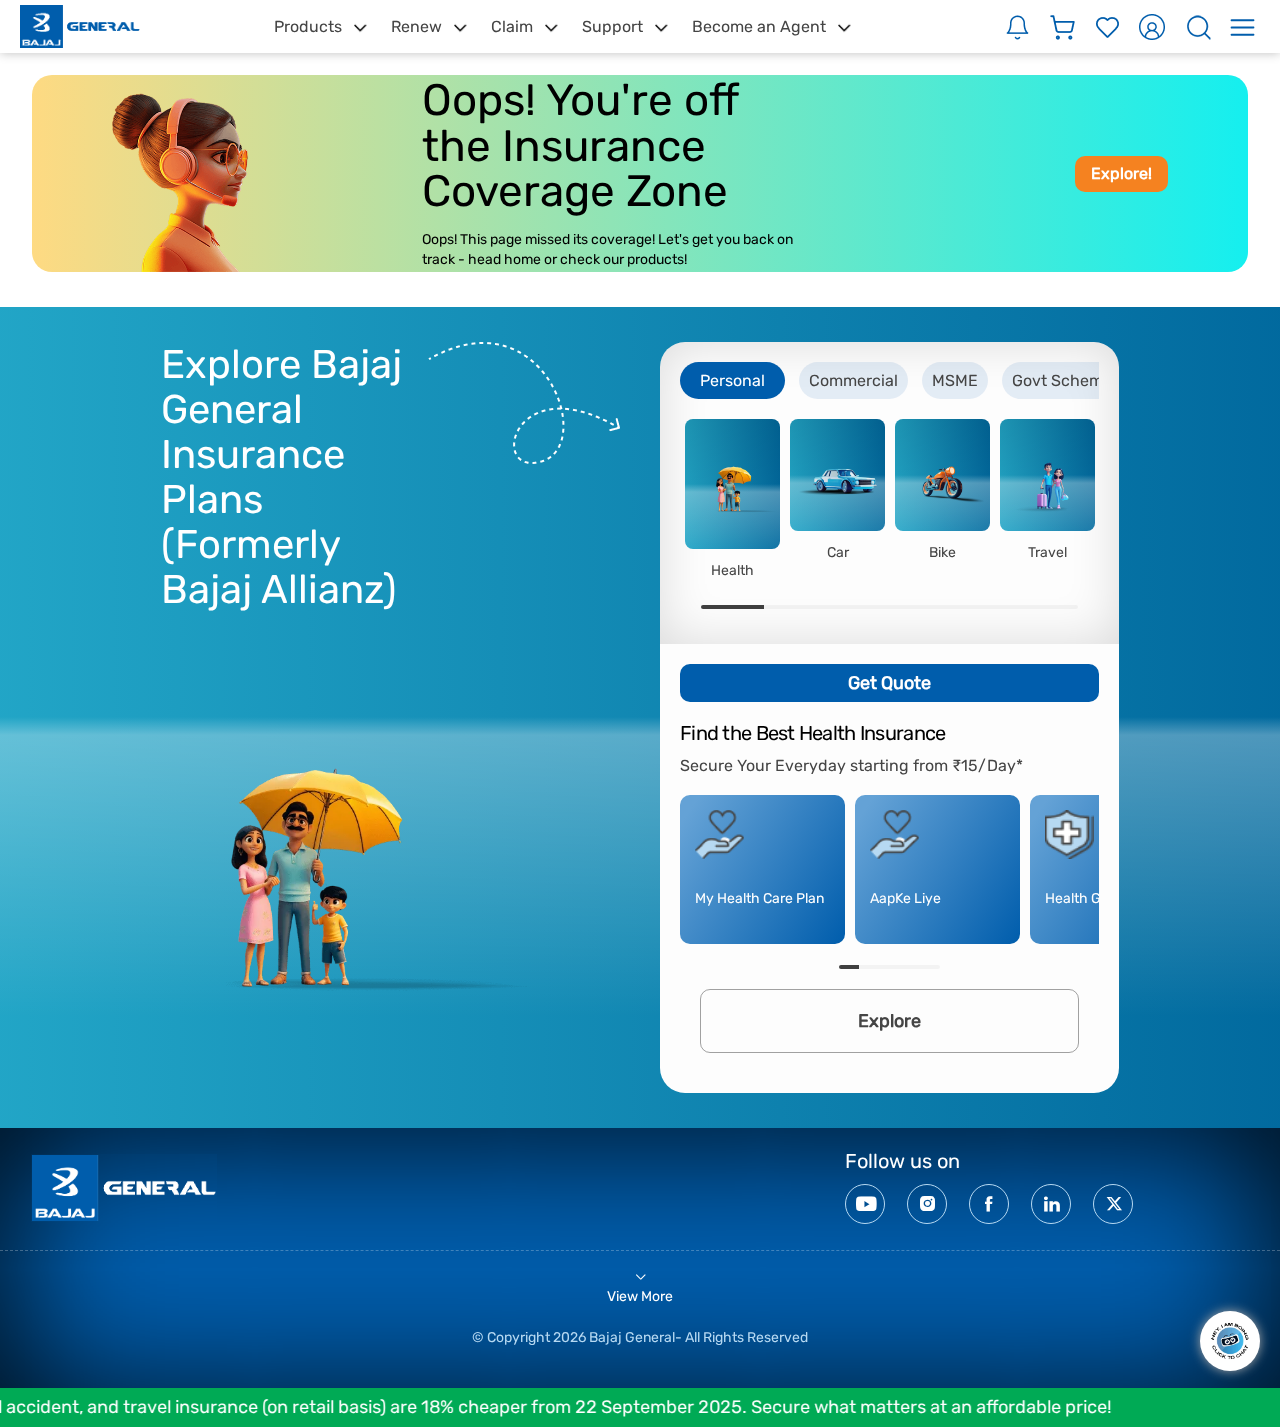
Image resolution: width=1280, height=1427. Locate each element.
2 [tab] (795, 607)
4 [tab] (921, 607)
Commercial (853, 380)
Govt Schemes (1066, 380)
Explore (889, 1021)
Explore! (1121, 173)
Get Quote (889, 683)
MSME (955, 380)
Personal (732, 380)
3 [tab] (858, 607)
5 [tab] (983, 607)
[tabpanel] (732, 499)
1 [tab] (732, 607)
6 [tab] (1046, 607)
